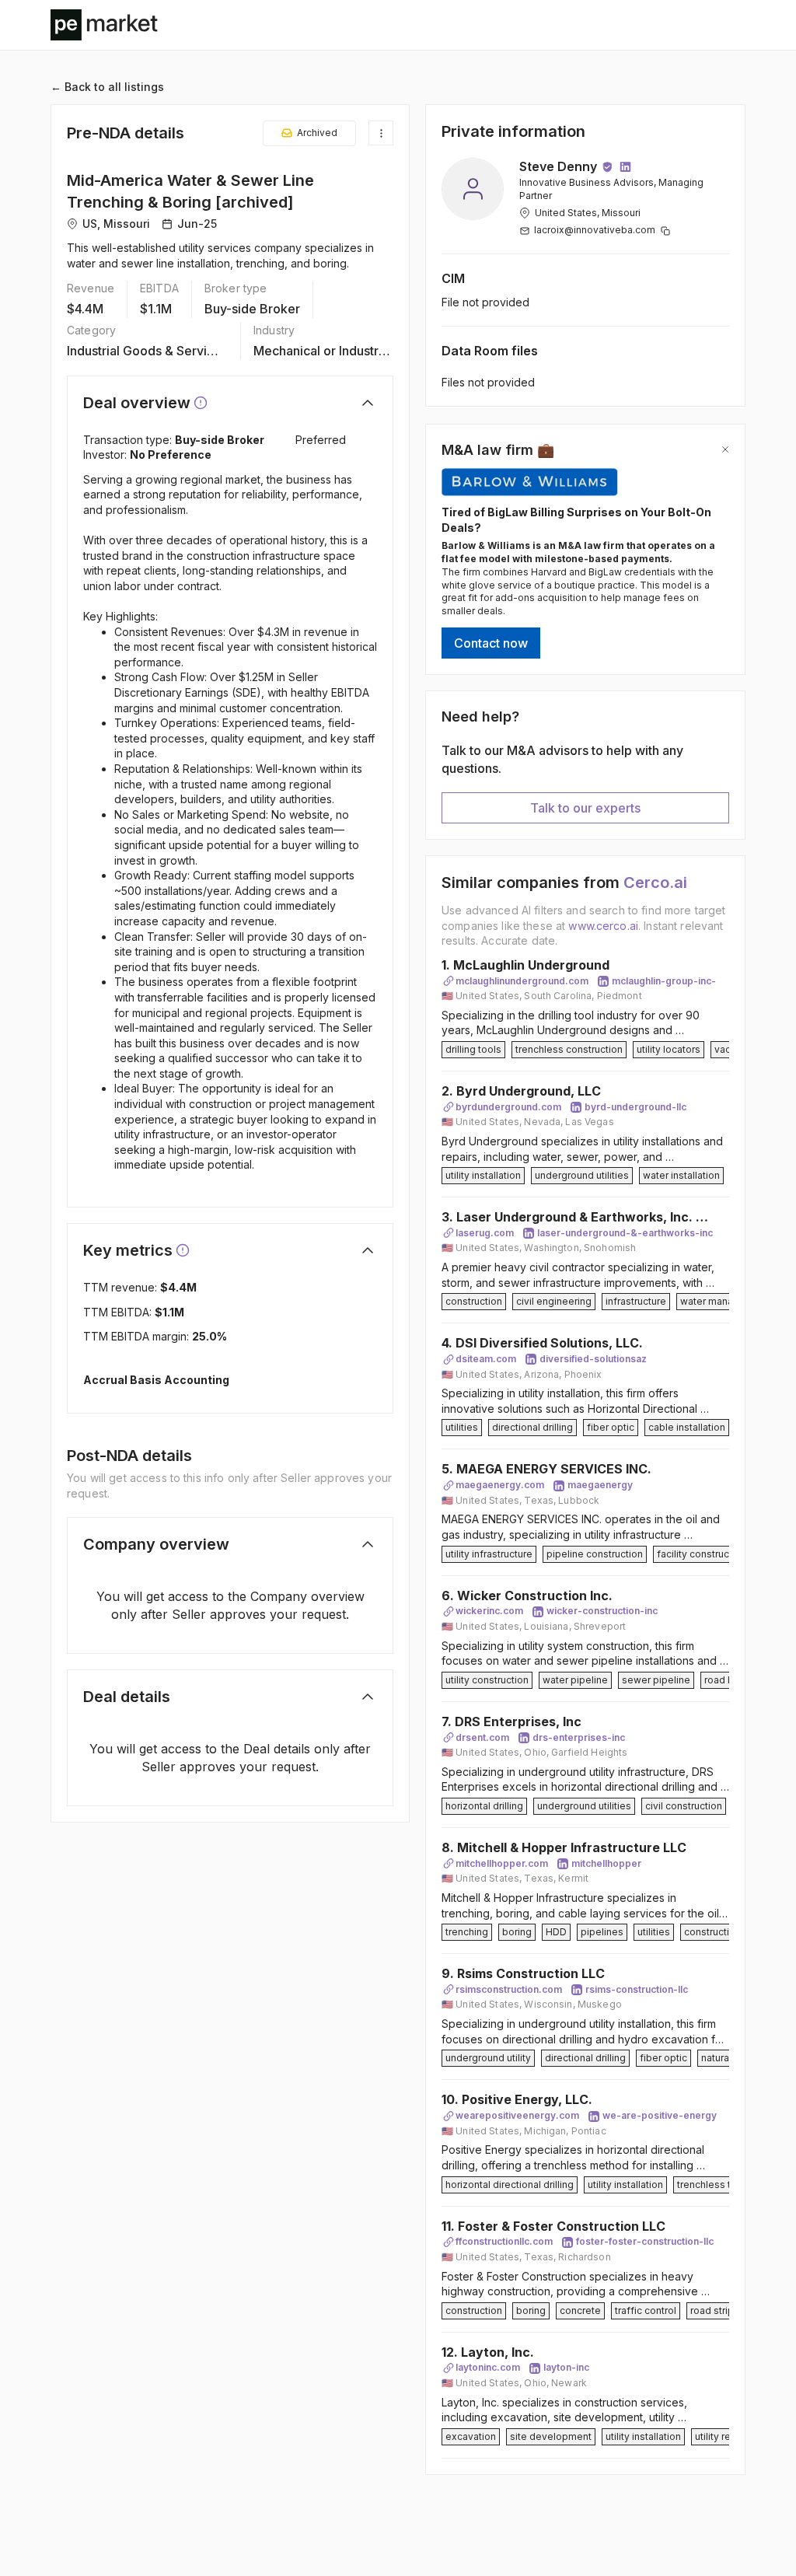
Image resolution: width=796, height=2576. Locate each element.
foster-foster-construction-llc (645, 2241)
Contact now (491, 643)
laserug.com (485, 1233)
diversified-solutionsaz (593, 1359)
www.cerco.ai (603, 926)
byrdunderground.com (508, 1107)
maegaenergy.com (500, 1485)
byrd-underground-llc (635, 1107)
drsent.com (482, 1737)
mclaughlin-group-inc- (664, 981)
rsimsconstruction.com (509, 1989)
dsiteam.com (486, 1359)
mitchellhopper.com (502, 1863)
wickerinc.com (489, 1611)
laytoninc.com (488, 2367)
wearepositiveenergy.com (517, 2115)
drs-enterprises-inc (579, 1737)
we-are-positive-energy (660, 2115)
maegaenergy (600, 1485)
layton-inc (566, 2367)
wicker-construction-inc (602, 1611)
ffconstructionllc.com (504, 2241)
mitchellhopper (606, 1863)
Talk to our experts (585, 808)
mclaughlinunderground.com (522, 981)
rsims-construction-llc (637, 1989)
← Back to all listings (107, 87)
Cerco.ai (655, 883)
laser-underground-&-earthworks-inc (625, 1233)
